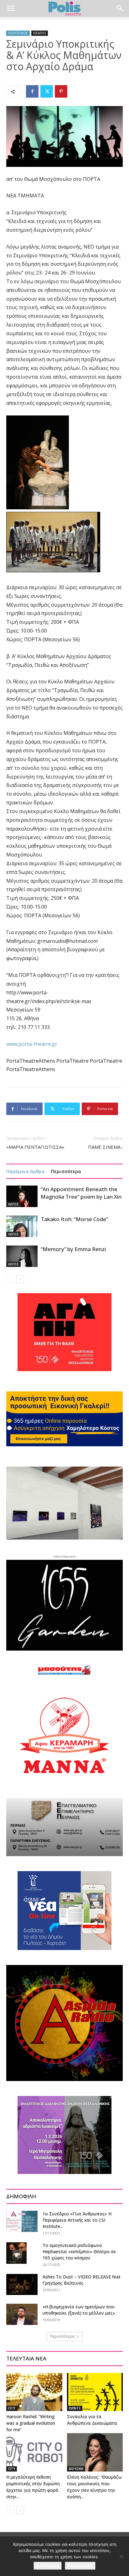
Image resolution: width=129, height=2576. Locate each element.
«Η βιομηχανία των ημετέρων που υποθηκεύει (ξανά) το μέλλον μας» (79, 2310)
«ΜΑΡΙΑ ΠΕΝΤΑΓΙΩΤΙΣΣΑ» (35, 1147)
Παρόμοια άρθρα (26, 1171)
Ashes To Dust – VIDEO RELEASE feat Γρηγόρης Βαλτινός (82, 2280)
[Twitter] (47, 91)
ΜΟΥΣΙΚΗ (76, 2469)
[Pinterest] (61, 91)
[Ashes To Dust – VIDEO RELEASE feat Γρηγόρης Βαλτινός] (22, 2285)
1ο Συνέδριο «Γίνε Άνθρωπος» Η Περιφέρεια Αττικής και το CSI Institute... (77, 2220)
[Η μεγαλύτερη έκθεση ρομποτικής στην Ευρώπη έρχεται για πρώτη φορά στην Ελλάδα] (34, 2452)
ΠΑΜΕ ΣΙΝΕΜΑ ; (105, 1147)
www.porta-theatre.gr (32, 1044)
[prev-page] (10, 1279)
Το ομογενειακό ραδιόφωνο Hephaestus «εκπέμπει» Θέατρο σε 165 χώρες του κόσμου (79, 2251)
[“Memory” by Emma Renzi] (22, 1256)
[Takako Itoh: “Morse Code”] (22, 1226)
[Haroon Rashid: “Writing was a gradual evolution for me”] (34, 2392)
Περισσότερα (66, 1171)
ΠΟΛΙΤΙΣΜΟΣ (18, 33)
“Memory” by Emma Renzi (73, 1249)
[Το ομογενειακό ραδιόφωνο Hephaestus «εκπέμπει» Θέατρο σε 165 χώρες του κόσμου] (16, 2253)
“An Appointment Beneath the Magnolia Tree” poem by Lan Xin (81, 1193)
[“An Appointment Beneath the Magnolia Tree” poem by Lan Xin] (22, 1196)
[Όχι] (121, 2556)
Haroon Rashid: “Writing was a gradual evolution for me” (31, 2423)
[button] (11, 8)
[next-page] (20, 1279)
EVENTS (75, 2408)
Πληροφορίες (80, 2566)
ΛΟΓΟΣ (13, 1204)
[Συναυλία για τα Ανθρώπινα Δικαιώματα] (95, 2392)
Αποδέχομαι (48, 2566)
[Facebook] (32, 91)
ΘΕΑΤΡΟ (40, 33)
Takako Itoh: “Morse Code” (74, 1219)
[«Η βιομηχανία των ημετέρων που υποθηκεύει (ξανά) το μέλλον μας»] (22, 2314)
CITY (12, 2408)
